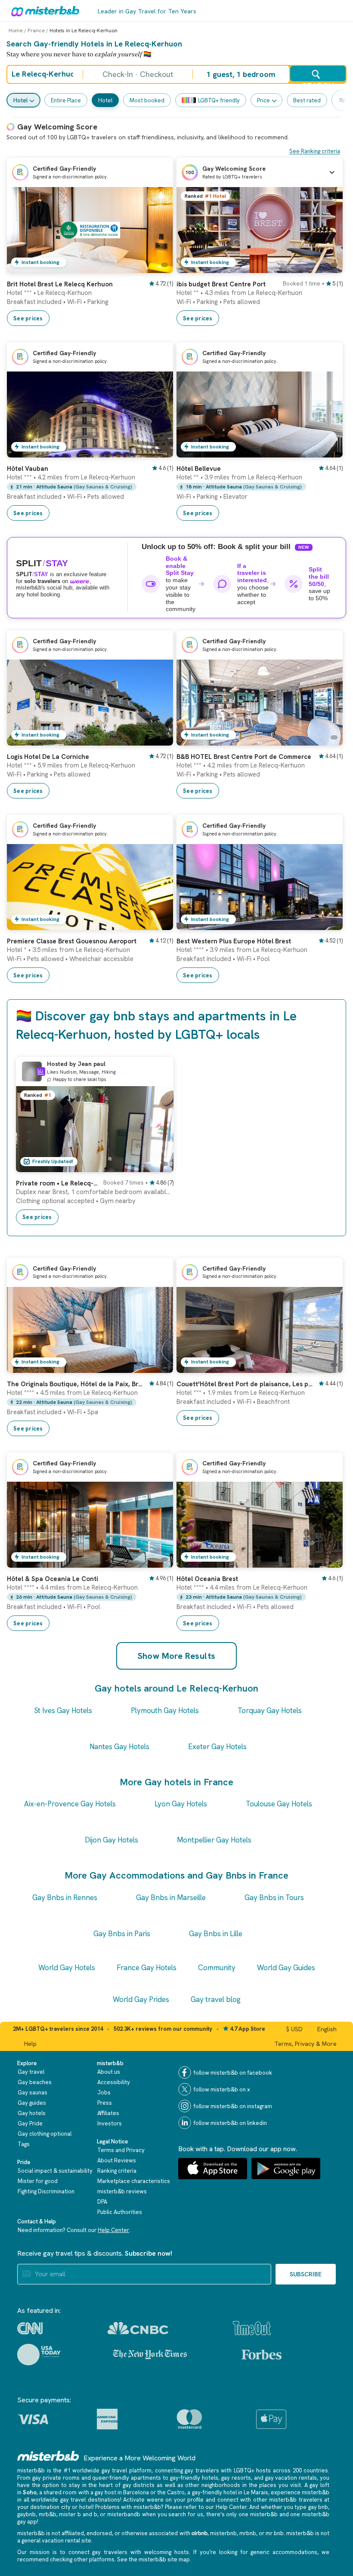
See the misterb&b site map (153, 2559)
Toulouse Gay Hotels (279, 1804)
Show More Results (177, 1656)
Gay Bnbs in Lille (216, 1934)
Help (30, 2044)
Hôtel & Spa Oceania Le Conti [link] (53, 1579)
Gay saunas (33, 2092)
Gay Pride (30, 2123)
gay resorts (236, 2478)
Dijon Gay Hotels (111, 1840)
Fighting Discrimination (46, 2191)
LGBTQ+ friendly (219, 100)
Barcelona (136, 2492)
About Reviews (117, 2160)
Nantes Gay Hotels (119, 1747)
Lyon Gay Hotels (181, 1804)
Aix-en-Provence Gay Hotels (70, 1804)
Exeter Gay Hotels (217, 1747)
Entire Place (66, 100)
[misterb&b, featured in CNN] (30, 2328)
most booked (147, 100)
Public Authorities (120, 2212)
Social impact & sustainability (55, 2171)
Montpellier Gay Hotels (214, 1840)
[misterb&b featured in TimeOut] (252, 2328)
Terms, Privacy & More (305, 2044)
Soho (30, 2492)
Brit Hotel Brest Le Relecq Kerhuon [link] (60, 284)
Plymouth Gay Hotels (165, 1710)
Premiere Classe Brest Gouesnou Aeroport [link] (72, 941)
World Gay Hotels (67, 1968)
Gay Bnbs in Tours (274, 1897)
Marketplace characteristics (134, 2181)
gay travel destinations (90, 2500)
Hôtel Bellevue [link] (199, 469)
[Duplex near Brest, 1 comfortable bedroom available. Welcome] (158, 1166)
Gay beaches (35, 2082)
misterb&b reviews (122, 2191)
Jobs (104, 2092)
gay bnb (318, 2507)
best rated (307, 100)
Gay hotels (32, 2113)
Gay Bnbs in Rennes (65, 1897)
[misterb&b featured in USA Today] (39, 2355)
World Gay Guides (286, 1968)
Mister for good (38, 2181)
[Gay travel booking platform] (48, 2456)
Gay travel (31, 2072)
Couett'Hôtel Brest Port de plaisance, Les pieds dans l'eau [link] (245, 1384)
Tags (24, 2144)
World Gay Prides (141, 1999)
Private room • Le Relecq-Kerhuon (57, 1183)
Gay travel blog (216, 1999)
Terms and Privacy (121, 2150)
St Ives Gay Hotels (63, 1710)
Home (16, 31)
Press (105, 2103)
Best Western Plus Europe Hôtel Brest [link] (234, 941)
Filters (342, 100)
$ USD (294, 2029)
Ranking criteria (117, 2171)
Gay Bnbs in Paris (122, 1934)
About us (109, 2072)
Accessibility (114, 2082)
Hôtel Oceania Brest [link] (207, 1579)
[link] (158, 267)
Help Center (113, 2230)
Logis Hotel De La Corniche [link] (48, 757)
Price (263, 100)
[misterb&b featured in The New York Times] (150, 2355)
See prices (28, 318)
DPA (102, 2202)
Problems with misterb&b (128, 2507)
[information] (41, 1072)
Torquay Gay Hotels (270, 1710)
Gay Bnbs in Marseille (171, 1897)
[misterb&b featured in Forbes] (262, 2355)
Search (318, 81)
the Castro (171, 2492)
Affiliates (108, 2113)
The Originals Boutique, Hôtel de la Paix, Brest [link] (75, 1384)
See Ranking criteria (315, 151)
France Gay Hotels (147, 1968)
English (327, 2029)
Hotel (20, 100)
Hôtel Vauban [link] (28, 469)
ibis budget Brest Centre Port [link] (221, 284)
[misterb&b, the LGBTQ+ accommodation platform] (43, 11)
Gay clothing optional (45, 2134)
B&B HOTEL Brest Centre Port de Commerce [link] (244, 757)
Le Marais (256, 2492)
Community (217, 1968)
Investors (110, 2123)
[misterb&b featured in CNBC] (138, 2328)
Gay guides (32, 2103)
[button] (260, 172)
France (36, 31)
